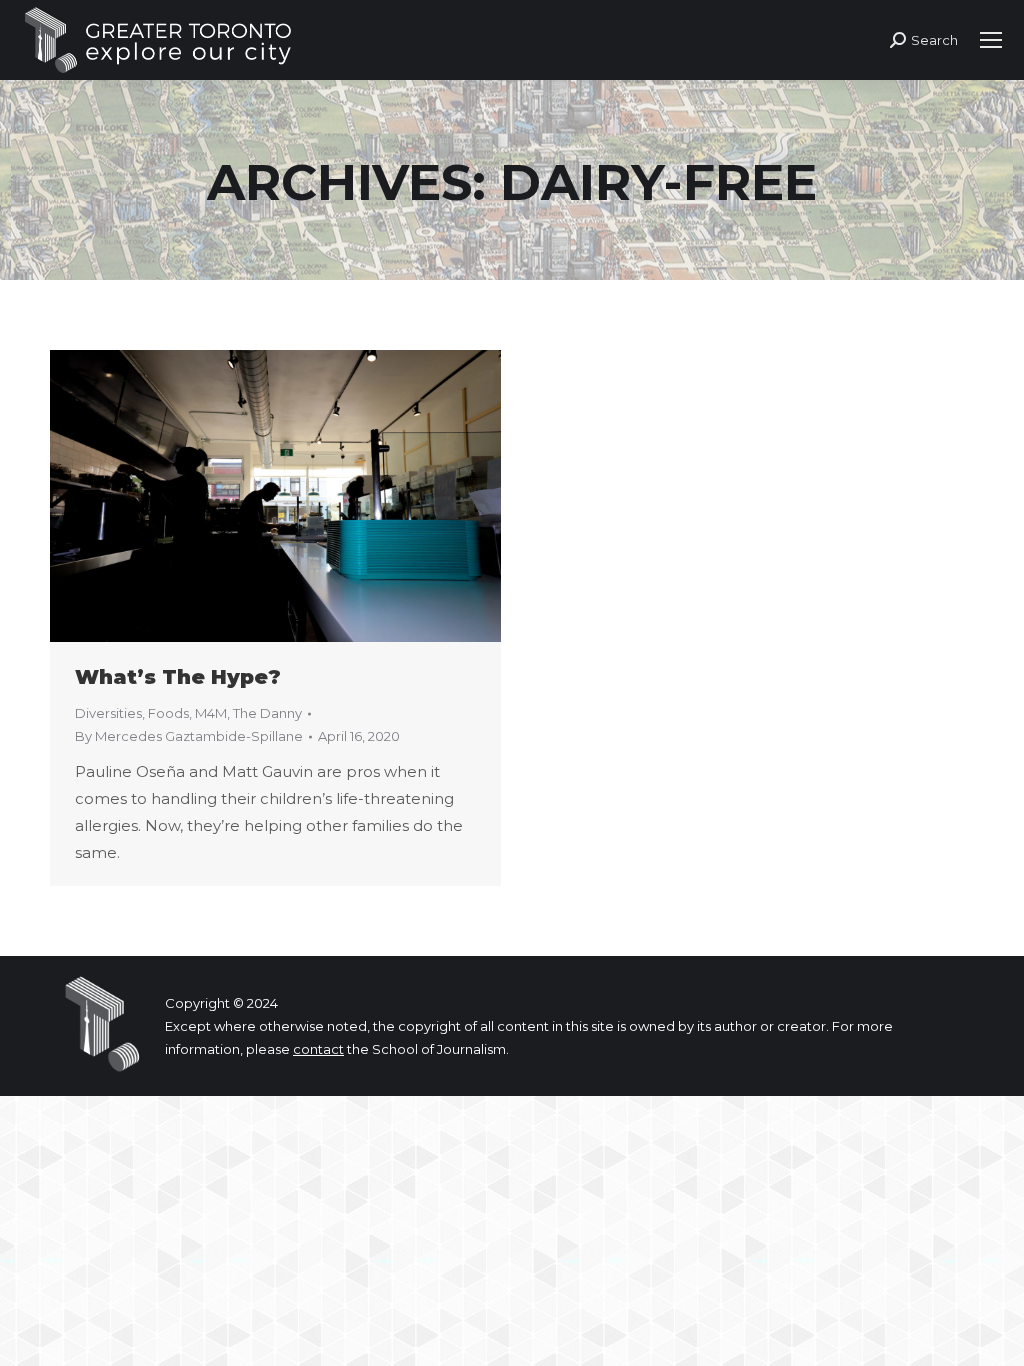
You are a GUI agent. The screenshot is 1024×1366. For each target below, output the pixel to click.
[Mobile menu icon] (991, 40)
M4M (211, 713)
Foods (168, 713)
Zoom (249, 496)
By (189, 736)
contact (318, 1049)
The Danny (267, 713)
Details (303, 496)
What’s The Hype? (178, 677)
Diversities (108, 713)
